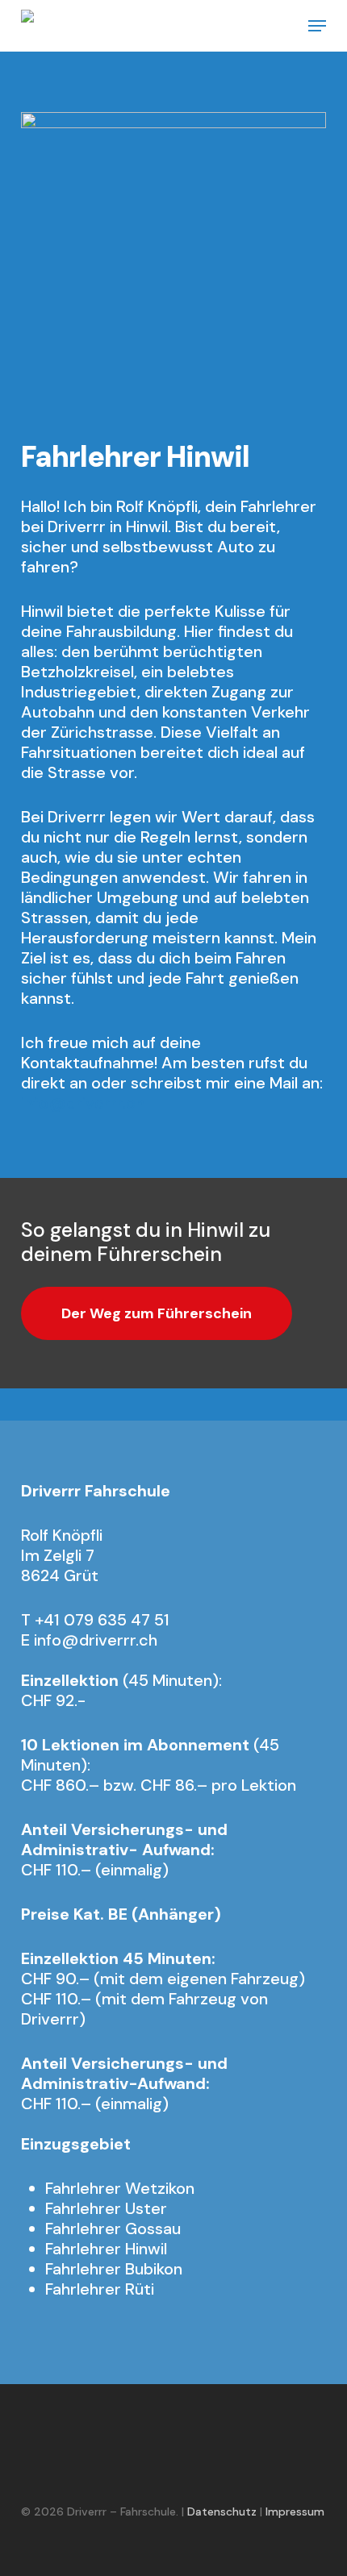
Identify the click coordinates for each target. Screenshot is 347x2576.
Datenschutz (222, 2511)
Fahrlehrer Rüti (100, 2289)
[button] (317, 26)
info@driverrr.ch (83, 1103)
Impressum (295, 2511)
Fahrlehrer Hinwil (106, 2249)
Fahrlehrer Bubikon (114, 2269)
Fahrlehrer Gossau (113, 2229)
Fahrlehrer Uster (106, 2208)
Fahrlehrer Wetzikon (120, 2188)
